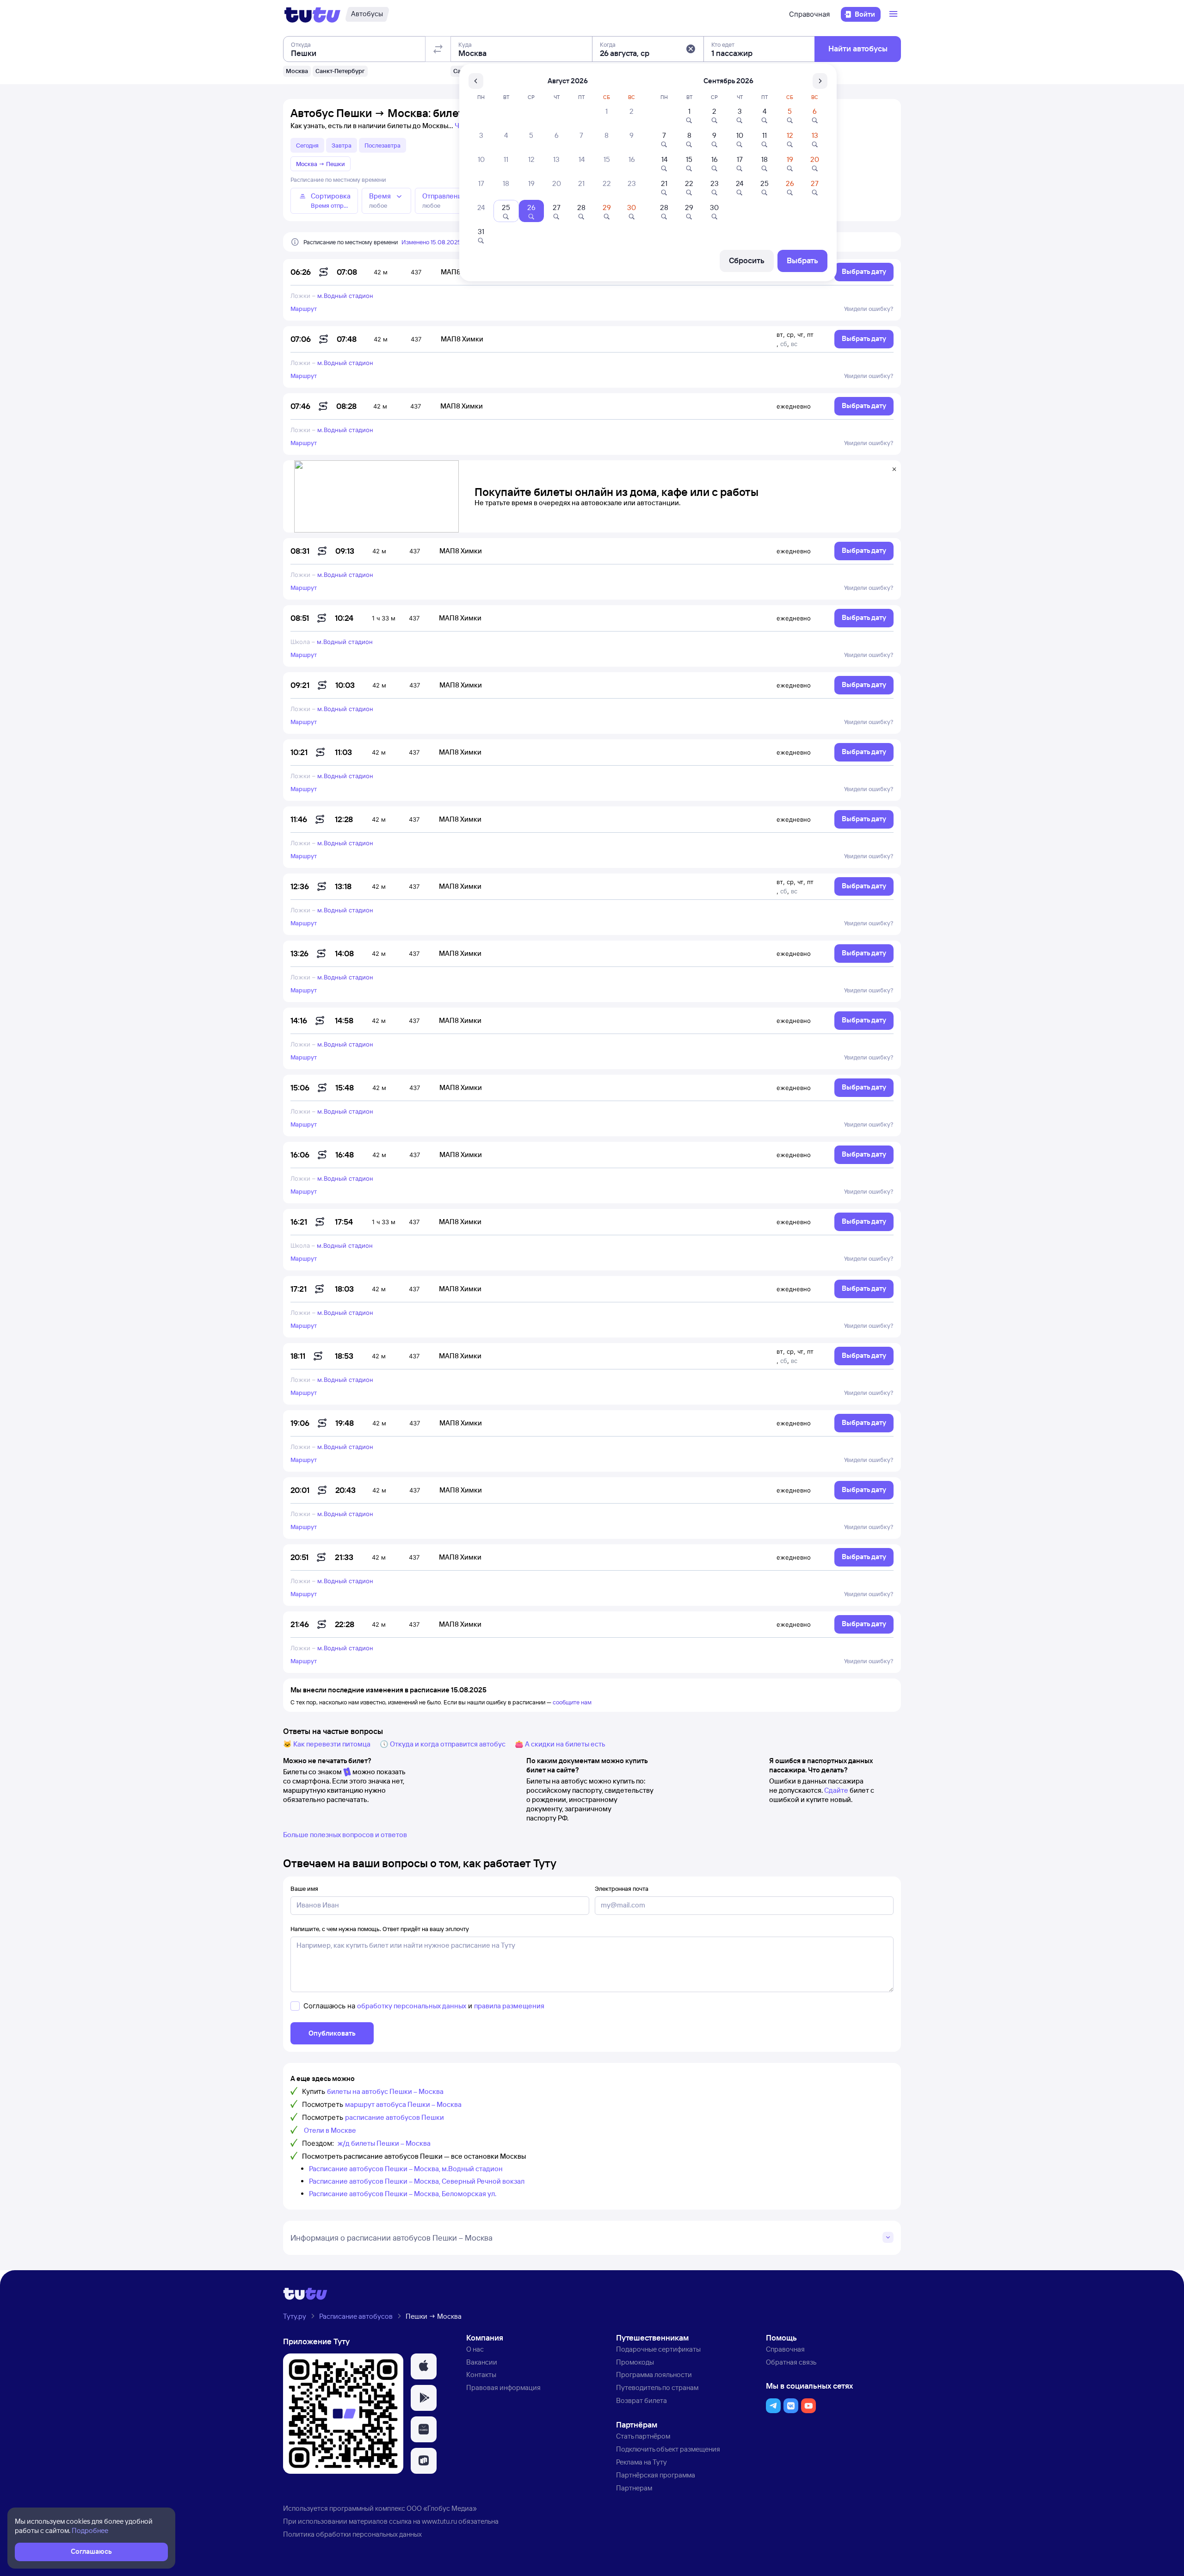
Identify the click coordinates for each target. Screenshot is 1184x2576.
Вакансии (482, 2362)
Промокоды (635, 2362)
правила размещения (509, 2006)
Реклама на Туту (641, 2462)
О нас (475, 2349)
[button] (691, 49)
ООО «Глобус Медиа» (442, 2508)
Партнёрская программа (656, 2475)
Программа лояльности (654, 2375)
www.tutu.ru (439, 2521)
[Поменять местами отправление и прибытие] (438, 49)
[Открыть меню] (894, 14)
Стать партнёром (643, 2436)
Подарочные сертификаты (658, 2349)
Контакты (481, 2375)
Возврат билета (641, 2400)
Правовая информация (503, 2387)
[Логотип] (312, 14)
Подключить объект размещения (668, 2449)
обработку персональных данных (412, 2006)
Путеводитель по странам (657, 2387)
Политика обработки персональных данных (352, 2534)
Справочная (809, 14)
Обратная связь (791, 2362)
